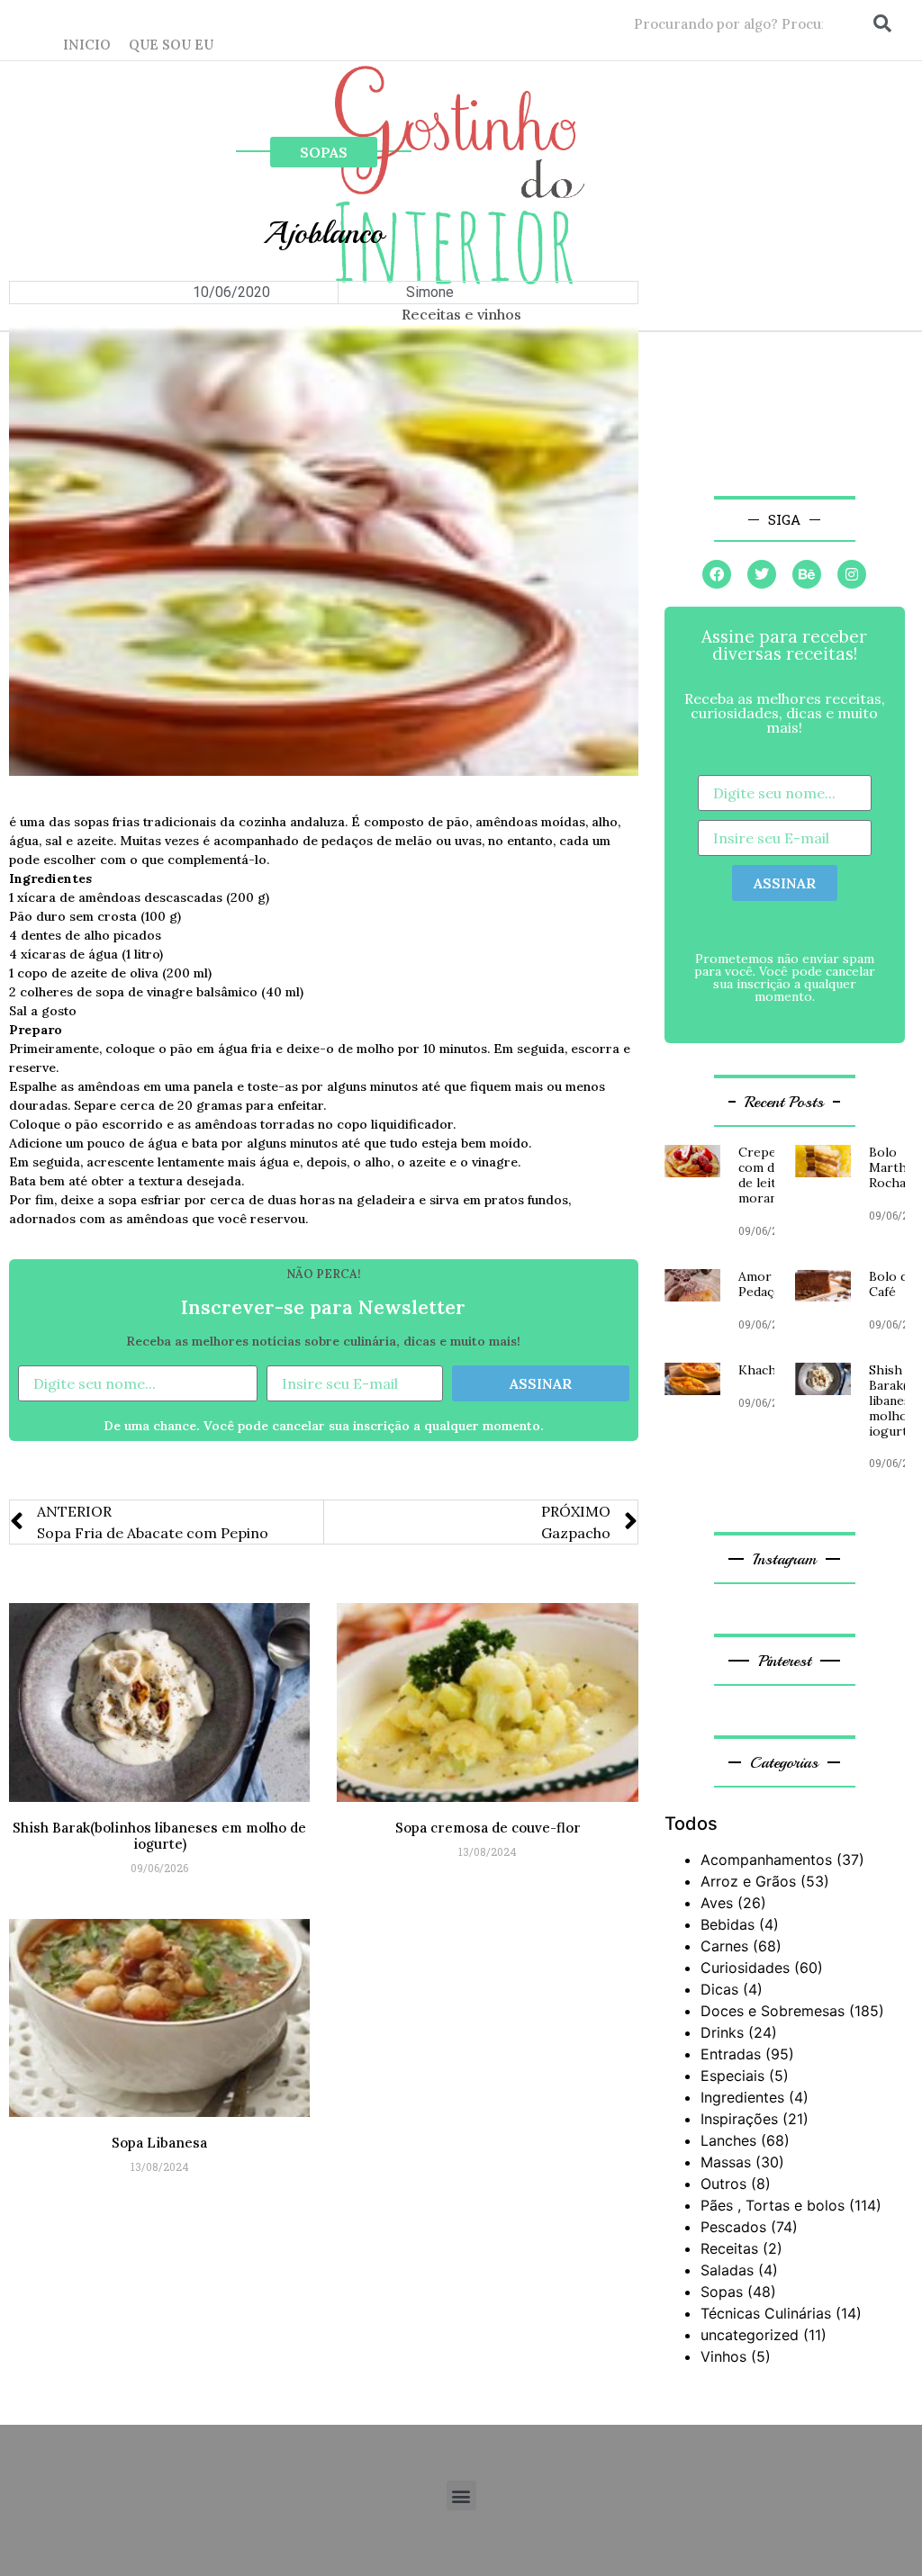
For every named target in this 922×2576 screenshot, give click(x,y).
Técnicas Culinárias (766, 2313)
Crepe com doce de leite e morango (767, 1175)
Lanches (728, 2140)
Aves (717, 1903)
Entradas (731, 2054)
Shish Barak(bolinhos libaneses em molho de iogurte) (159, 1836)
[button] (461, 2495)
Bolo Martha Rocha (891, 1167)
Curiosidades (745, 1968)
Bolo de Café (892, 1284)
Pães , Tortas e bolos (773, 2205)
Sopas (324, 152)
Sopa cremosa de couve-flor (488, 1828)
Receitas (729, 2248)
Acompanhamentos (766, 1860)
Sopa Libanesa (159, 2143)
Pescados (733, 2227)
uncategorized (750, 2335)
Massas (726, 2162)
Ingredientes (742, 2097)
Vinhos (723, 2356)
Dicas (719, 1989)
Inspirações (739, 2119)
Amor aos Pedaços (767, 1284)
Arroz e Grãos (748, 1881)
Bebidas (728, 1924)
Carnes (724, 1946)
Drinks (722, 2032)
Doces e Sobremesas (773, 2011)
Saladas (727, 2270)
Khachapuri (773, 1370)
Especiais (732, 2076)
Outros (723, 2184)
